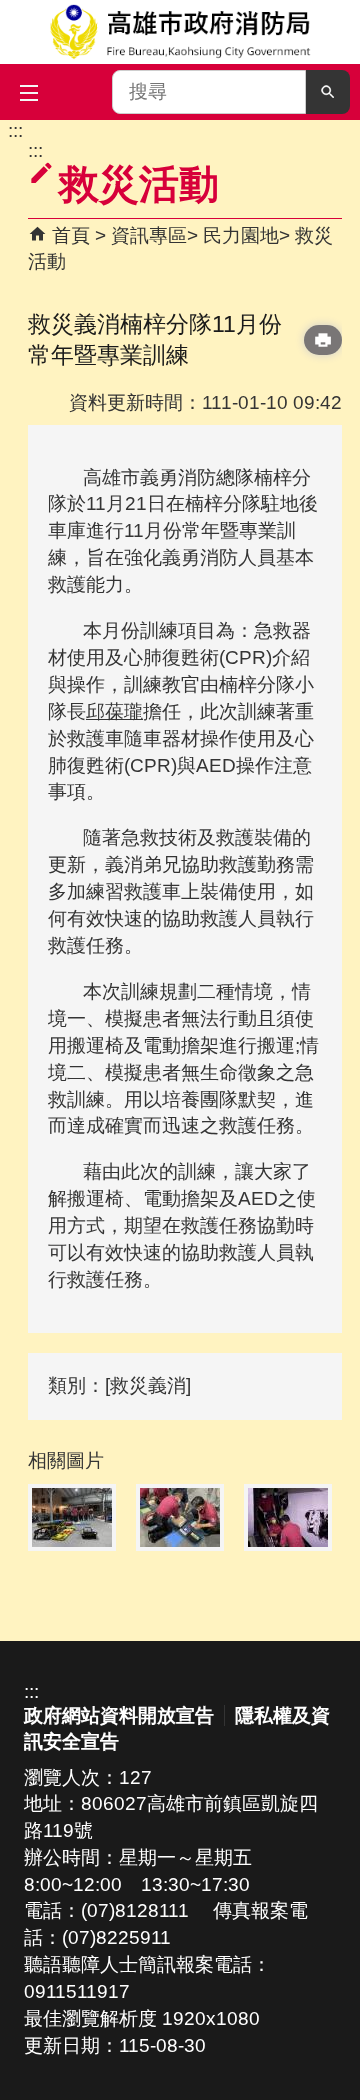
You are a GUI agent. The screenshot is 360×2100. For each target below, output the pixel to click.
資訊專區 (149, 235)
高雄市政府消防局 (180, 32)
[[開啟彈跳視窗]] (72, 1517)
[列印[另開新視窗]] (323, 340)
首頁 (71, 235)
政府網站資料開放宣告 (119, 1715)
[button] (328, 92)
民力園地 (241, 235)
